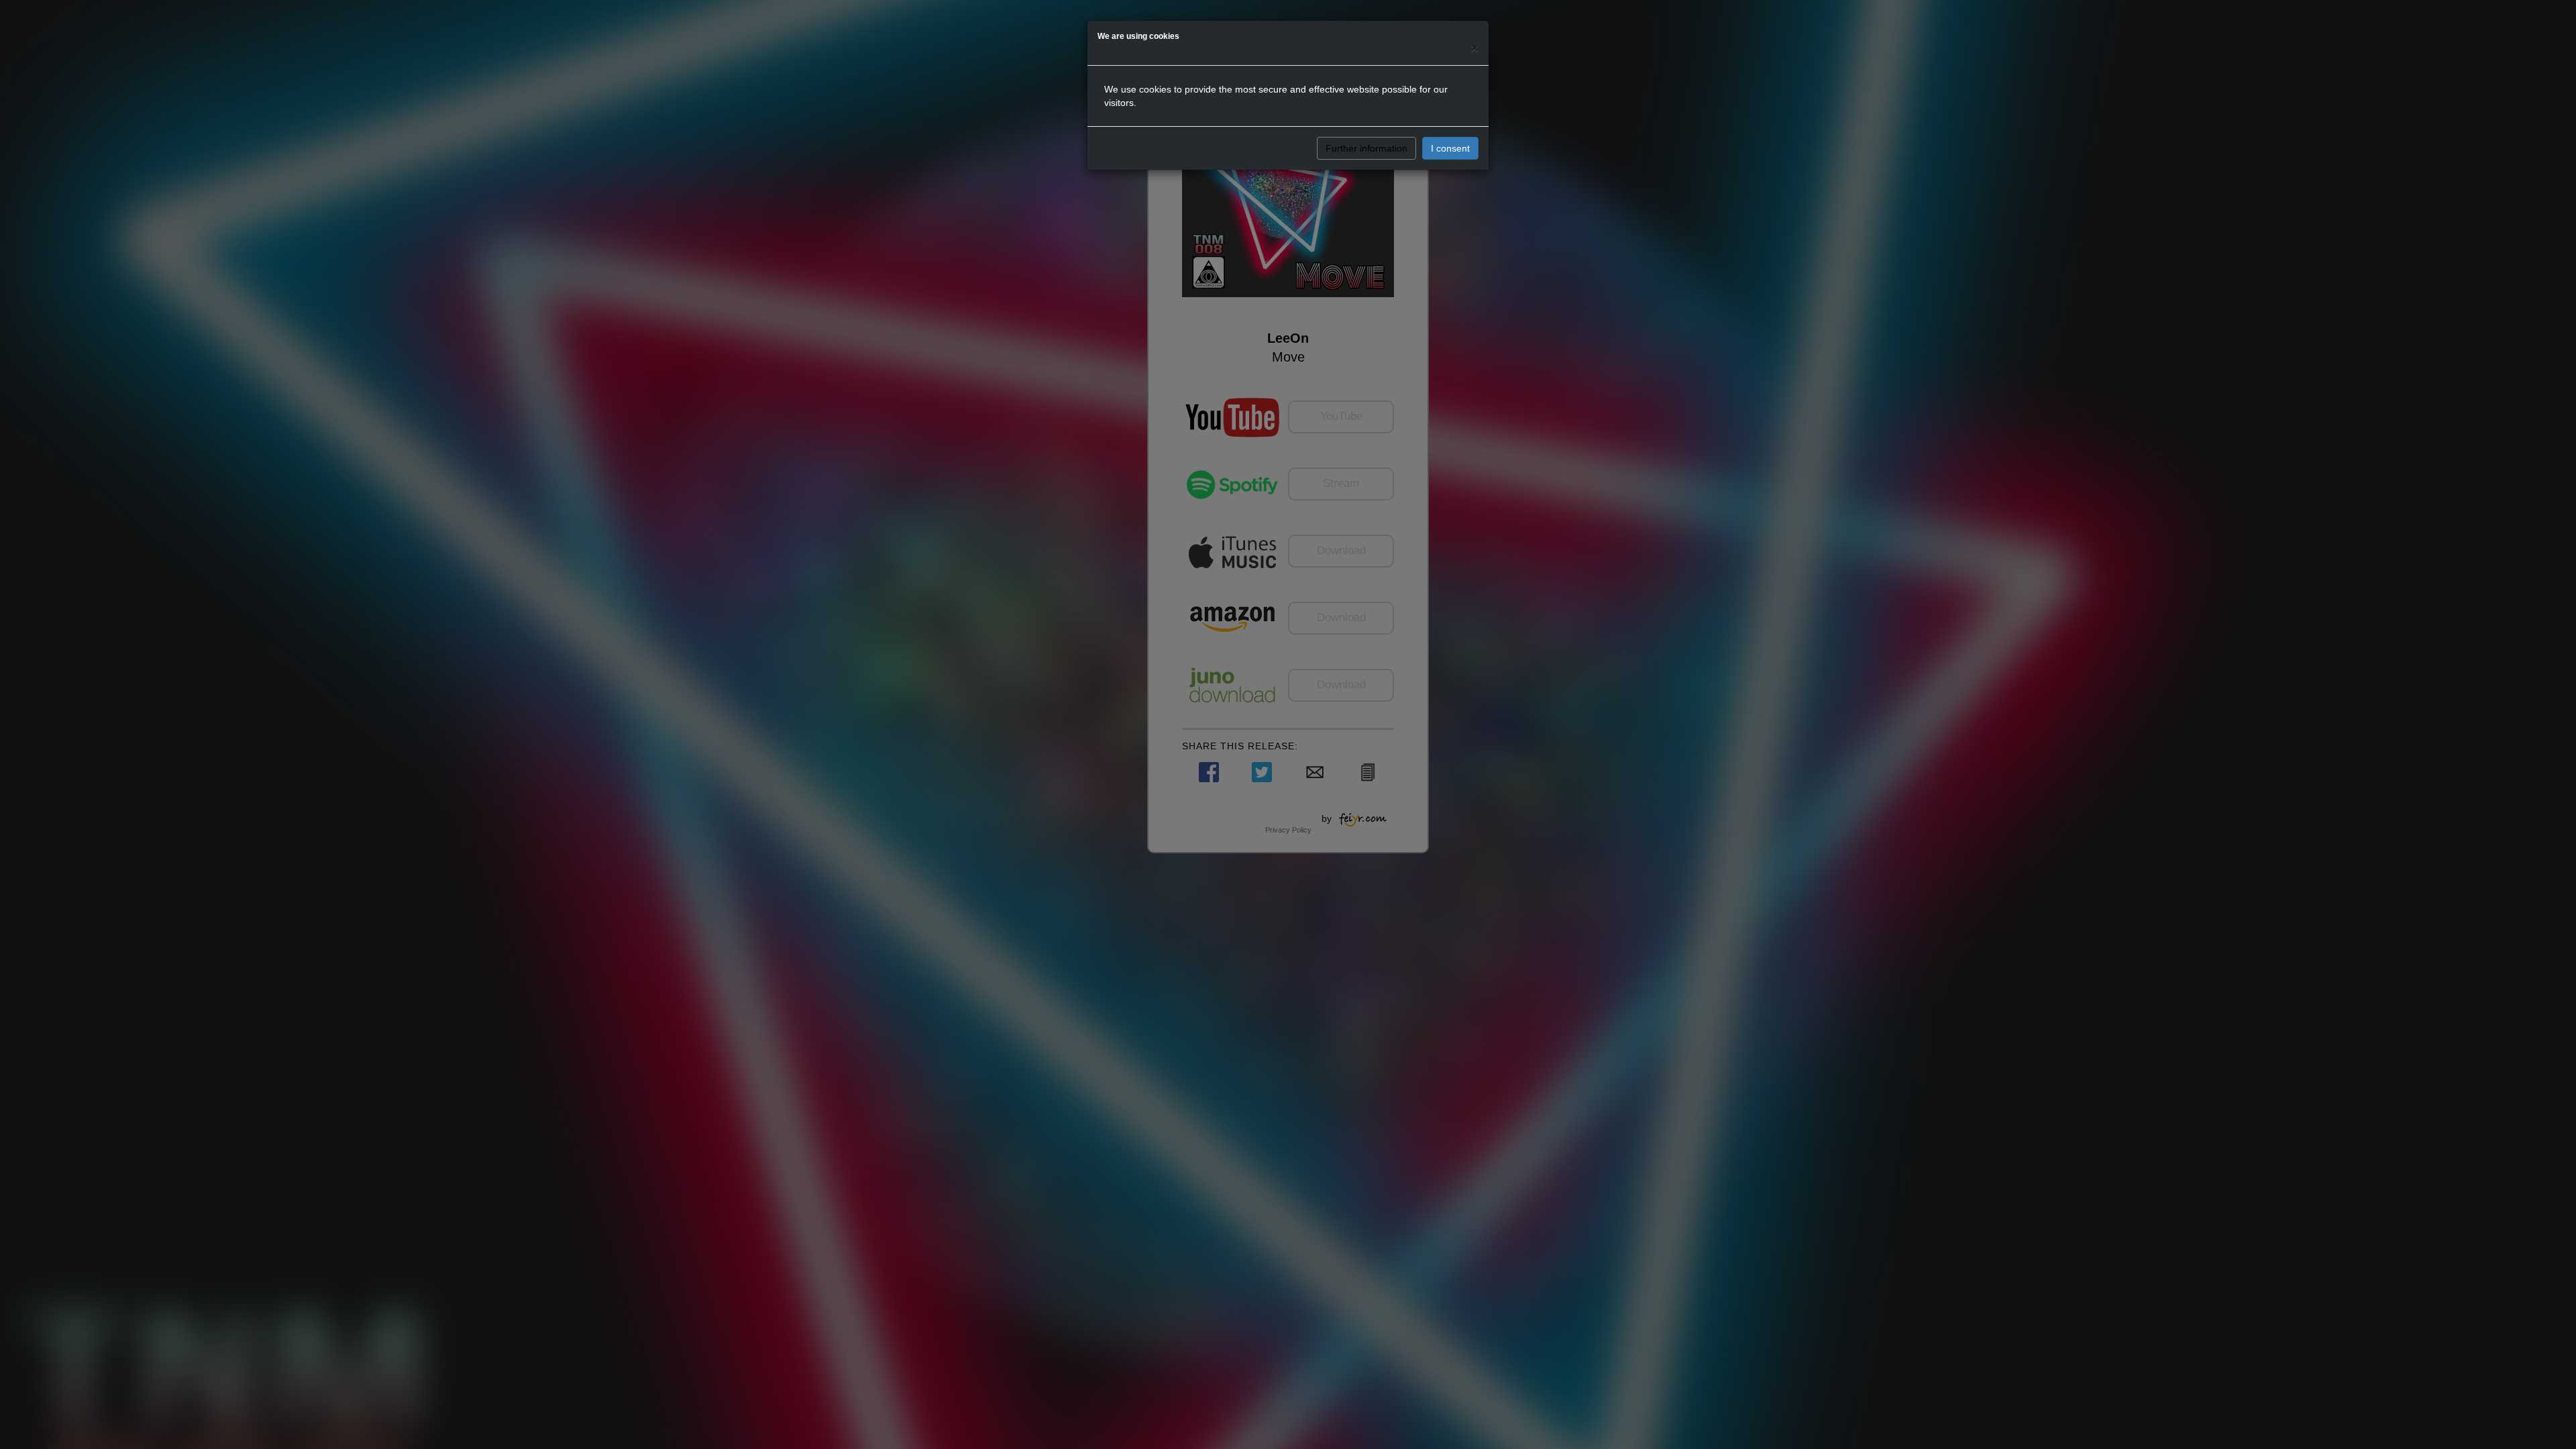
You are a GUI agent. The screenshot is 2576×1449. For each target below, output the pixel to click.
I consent (1450, 148)
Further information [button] (1366, 148)
